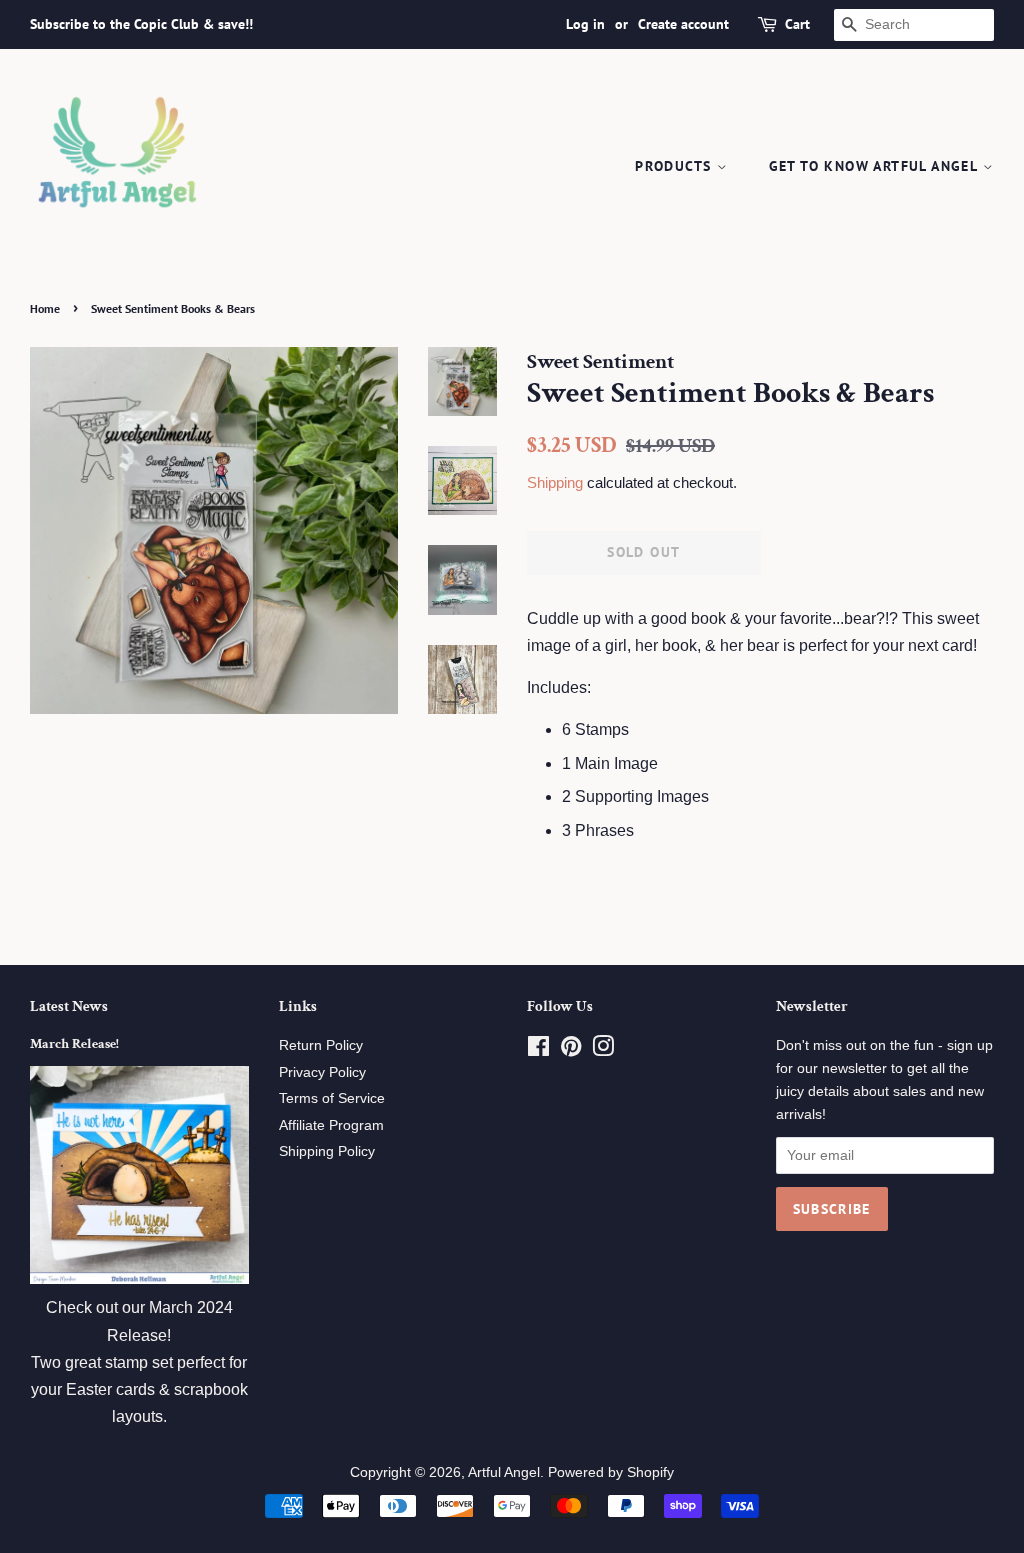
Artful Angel (504, 1472)
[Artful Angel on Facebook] (538, 1050)
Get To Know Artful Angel (876, 166)
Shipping (555, 482)
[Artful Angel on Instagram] (603, 1050)
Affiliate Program (331, 1125)
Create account (683, 24)
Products (676, 166)
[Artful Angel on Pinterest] (571, 1050)
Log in (585, 24)
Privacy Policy (322, 1072)
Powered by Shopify (611, 1472)
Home (45, 308)
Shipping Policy (327, 1151)
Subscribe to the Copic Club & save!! (141, 24)
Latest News (69, 1006)
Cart (797, 24)
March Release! (74, 1044)
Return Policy (321, 1045)
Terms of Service (332, 1098)
